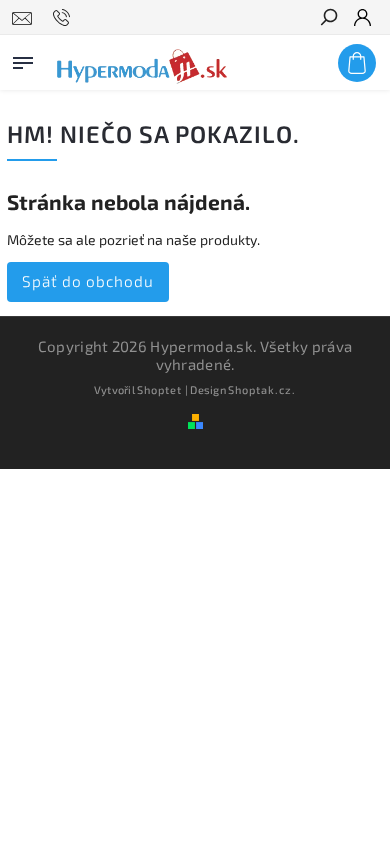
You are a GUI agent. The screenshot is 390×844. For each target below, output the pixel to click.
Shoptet (159, 389)
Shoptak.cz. (262, 389)
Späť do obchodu (88, 281)
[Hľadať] (328, 19)
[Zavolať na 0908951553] (64, 18)
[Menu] (23, 59)
